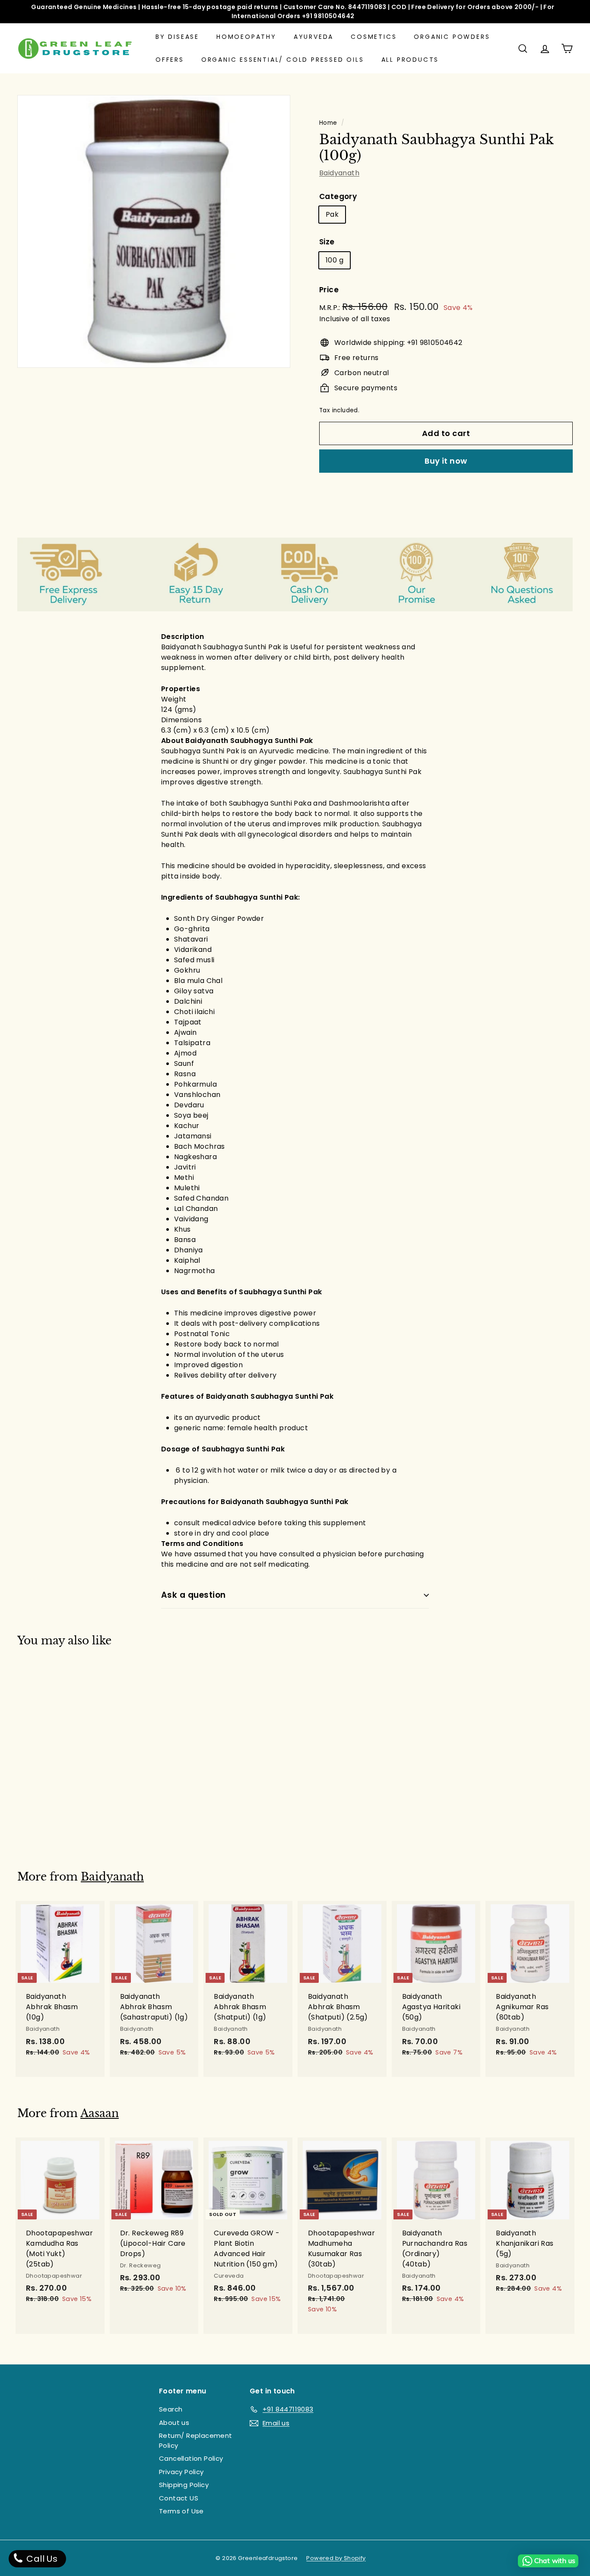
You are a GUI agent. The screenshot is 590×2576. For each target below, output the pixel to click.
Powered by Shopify (336, 2558)
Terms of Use (181, 2511)
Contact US (179, 2498)
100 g (335, 260)
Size (327, 242)
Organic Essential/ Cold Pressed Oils (283, 60)
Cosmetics (374, 37)
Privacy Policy (181, 2472)
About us (174, 2423)
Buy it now (446, 461)
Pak (332, 214)
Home (328, 123)
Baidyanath (339, 173)
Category (338, 196)
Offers (170, 60)
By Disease (177, 37)
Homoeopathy (246, 37)
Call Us (41, 2559)
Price (329, 290)
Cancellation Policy (191, 2458)
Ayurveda (314, 37)
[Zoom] (154, 231)
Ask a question (193, 1595)
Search (171, 2409)
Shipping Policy (184, 2485)
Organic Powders (452, 37)
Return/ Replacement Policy (196, 2440)
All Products (410, 60)
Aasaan (100, 2113)
